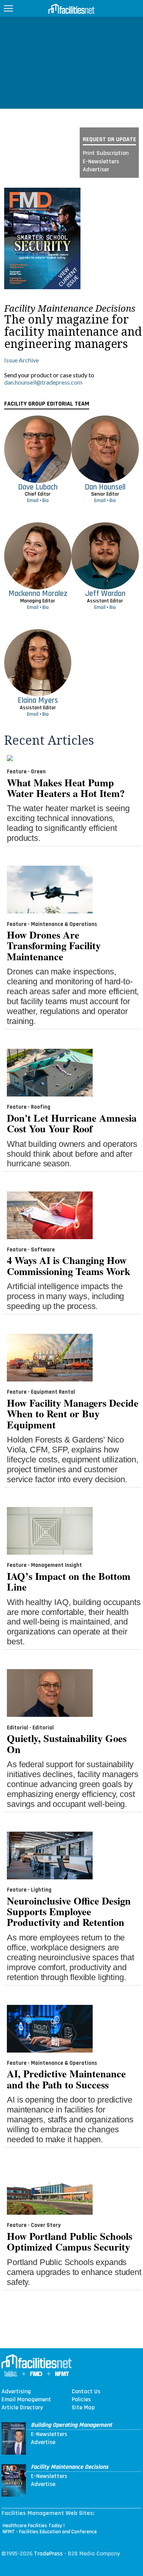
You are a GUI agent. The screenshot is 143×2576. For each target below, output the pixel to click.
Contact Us (86, 2392)
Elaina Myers (38, 700)
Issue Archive (22, 360)
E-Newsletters (101, 162)
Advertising (16, 2392)
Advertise (43, 2442)
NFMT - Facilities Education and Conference (50, 2532)
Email (33, 501)
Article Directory (22, 2408)
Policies (81, 2400)
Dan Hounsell (105, 487)
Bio (46, 501)
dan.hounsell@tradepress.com (43, 382)
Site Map (83, 2408)
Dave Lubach (38, 487)
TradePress (48, 2554)
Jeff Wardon (105, 593)
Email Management (26, 2400)
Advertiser (96, 170)
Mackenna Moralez (38, 593)
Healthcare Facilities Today (32, 2526)
